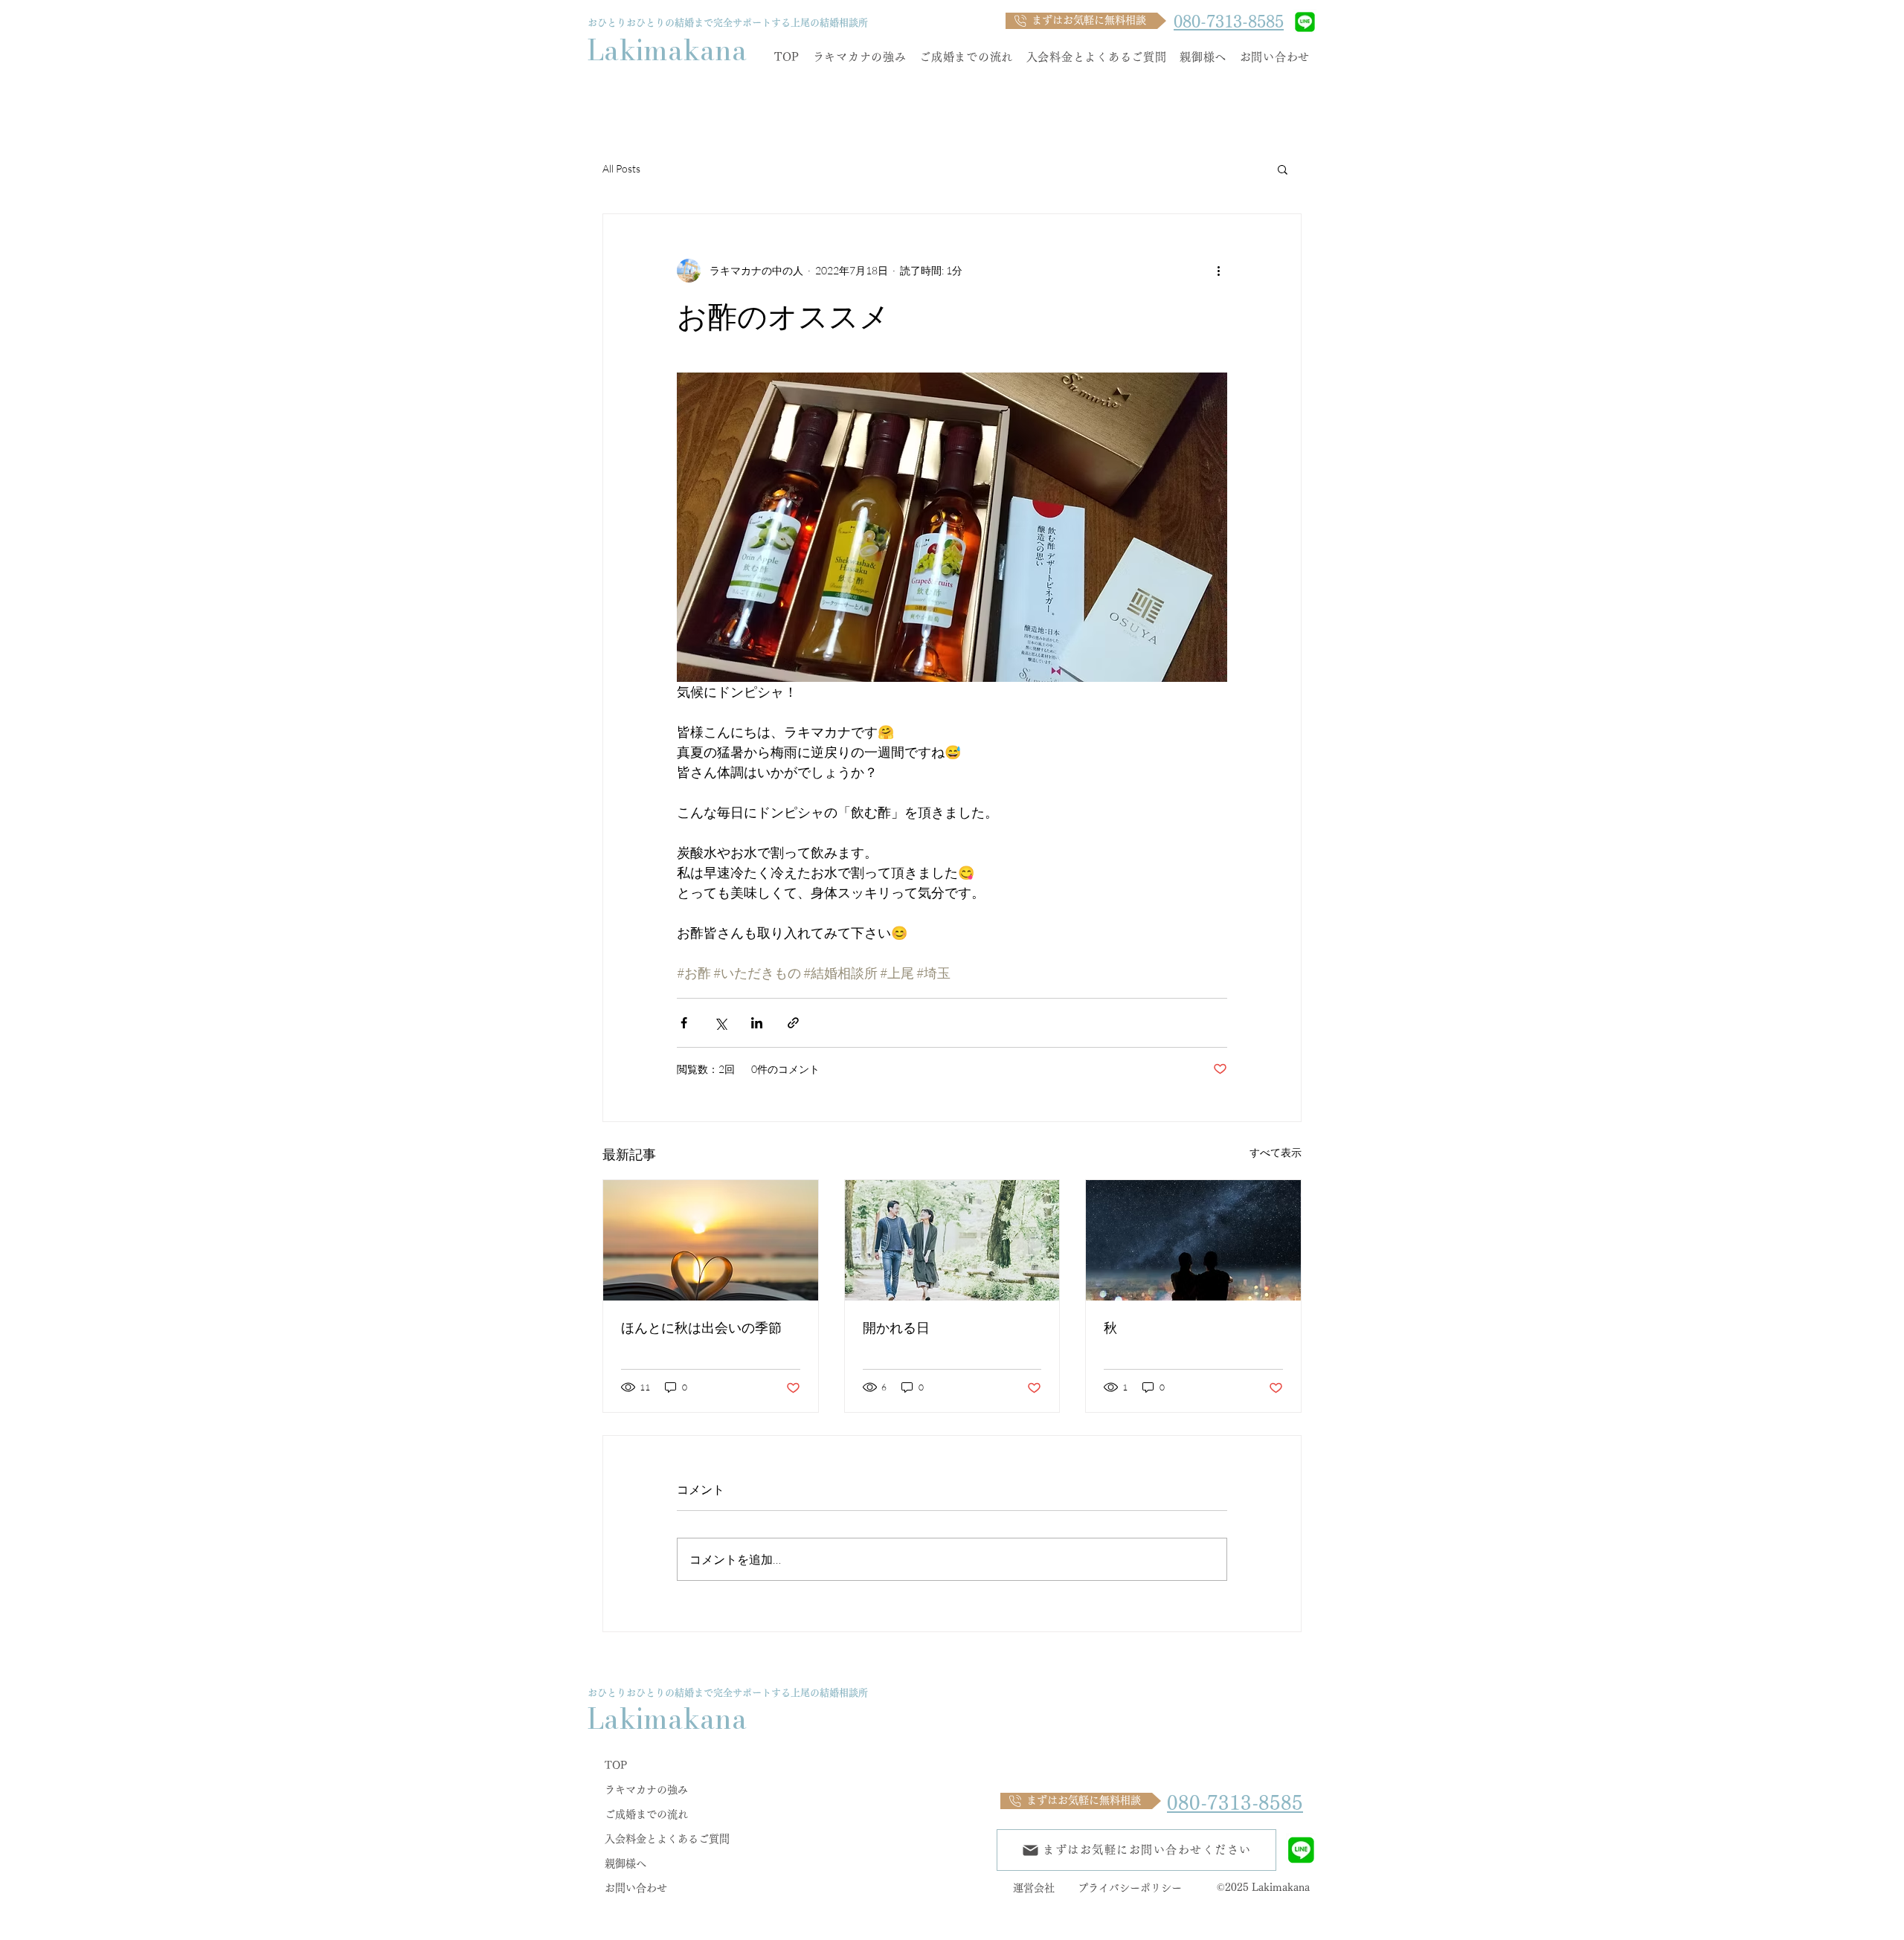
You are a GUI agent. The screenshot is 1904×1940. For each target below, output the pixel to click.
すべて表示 (1276, 1152)
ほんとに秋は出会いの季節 (701, 1328)
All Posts (621, 168)
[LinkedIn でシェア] (757, 1023)
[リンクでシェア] (793, 1023)
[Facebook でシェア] (684, 1023)
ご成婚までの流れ (646, 1814)
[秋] (1193, 1240)
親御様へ (625, 1863)
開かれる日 (896, 1328)
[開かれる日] (952, 1240)
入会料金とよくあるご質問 (667, 1839)
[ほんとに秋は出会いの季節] (711, 1240)
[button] (1283, 169)
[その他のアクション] (1218, 271)
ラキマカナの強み (646, 1790)
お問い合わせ (636, 1888)
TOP (616, 1765)
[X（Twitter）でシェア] (720, 1023)
